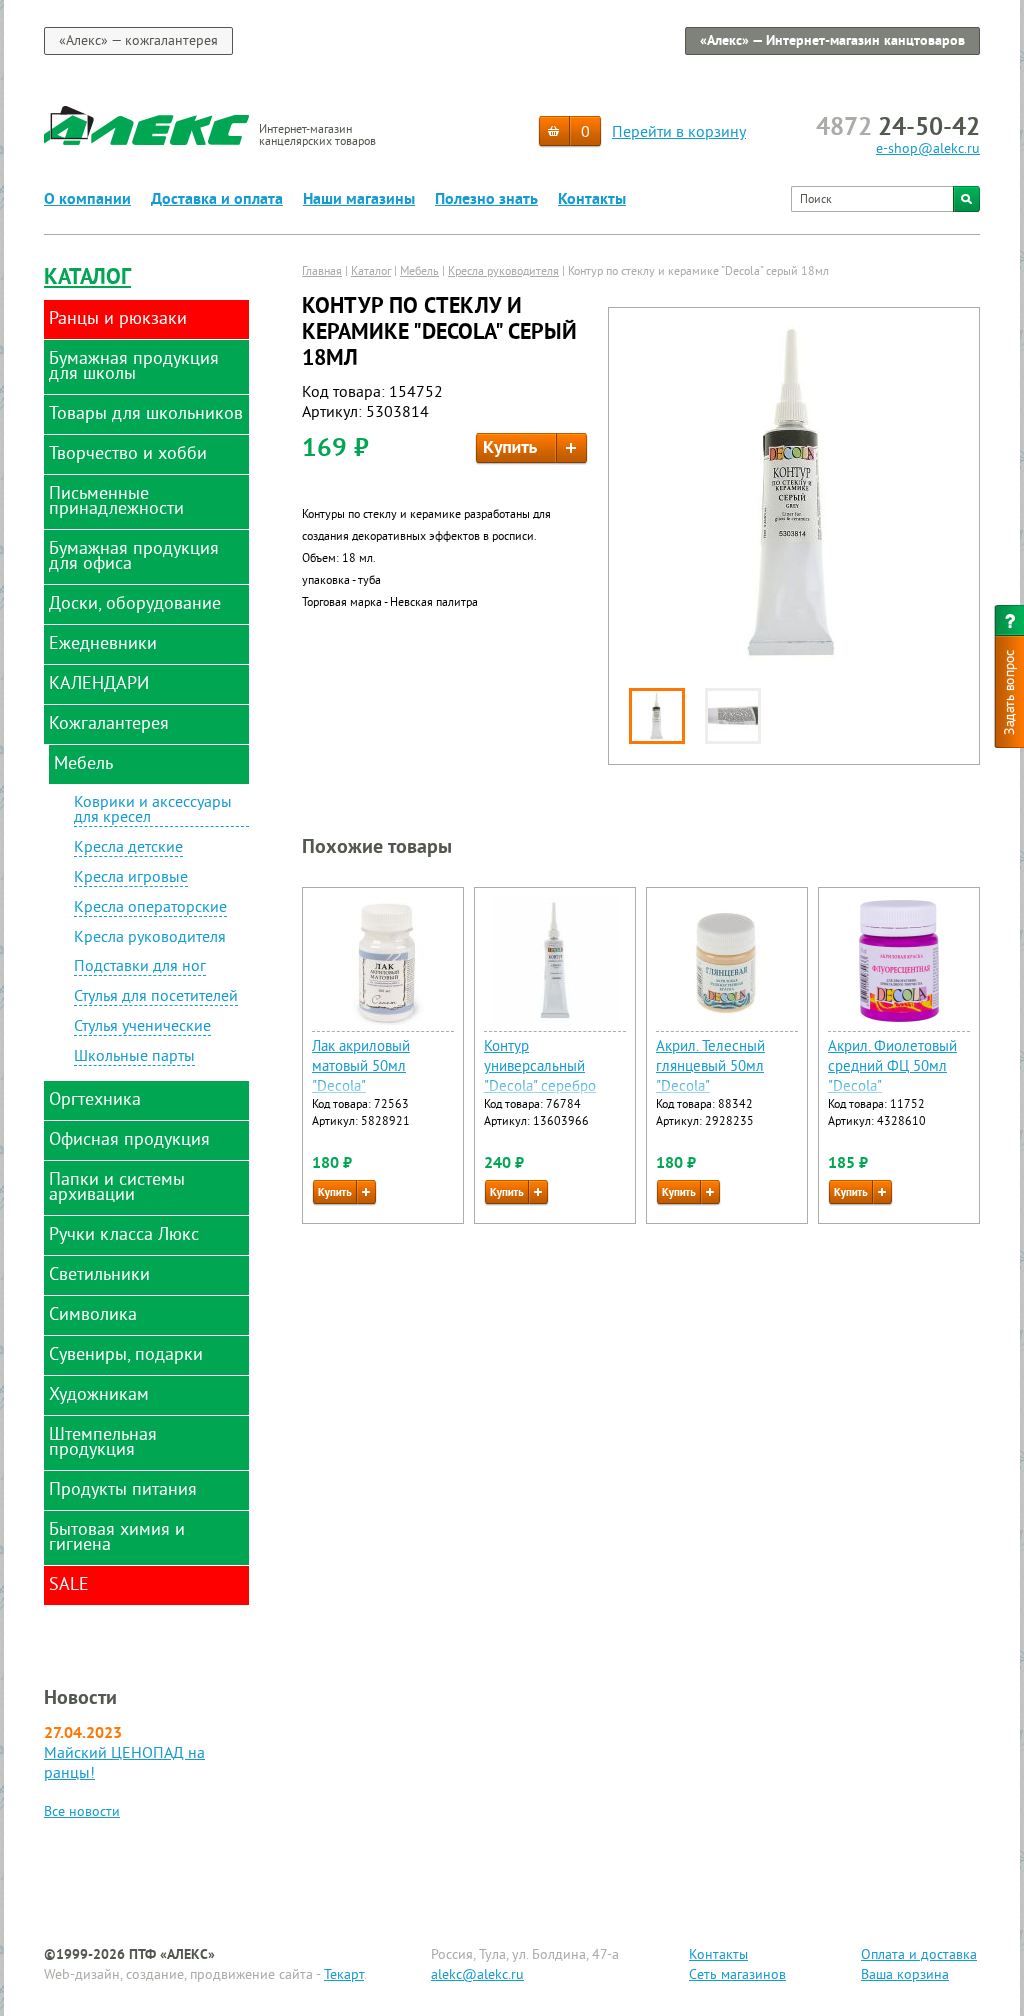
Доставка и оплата (217, 200)
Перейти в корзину (679, 133)
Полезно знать (486, 200)
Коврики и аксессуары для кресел (153, 811)
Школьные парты (134, 1058)
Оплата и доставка (919, 1955)
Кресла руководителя (150, 938)
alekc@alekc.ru (477, 1975)
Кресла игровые (131, 879)
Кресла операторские (150, 909)
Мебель (419, 272)
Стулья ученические (142, 1028)
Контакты (592, 200)
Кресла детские (128, 849)
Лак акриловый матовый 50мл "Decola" (361, 1067)
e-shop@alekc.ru (928, 149)
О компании (87, 200)
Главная (322, 272)
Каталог (87, 278)
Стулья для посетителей (156, 998)
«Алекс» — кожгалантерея (138, 41)
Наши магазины (359, 200)
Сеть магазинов (737, 1975)
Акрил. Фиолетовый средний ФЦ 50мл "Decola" (892, 1067)
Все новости (82, 1812)
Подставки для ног (140, 968)
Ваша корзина (905, 1975)
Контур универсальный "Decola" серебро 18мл (540, 1077)
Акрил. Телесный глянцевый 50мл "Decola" (710, 1067)
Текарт (344, 1975)
